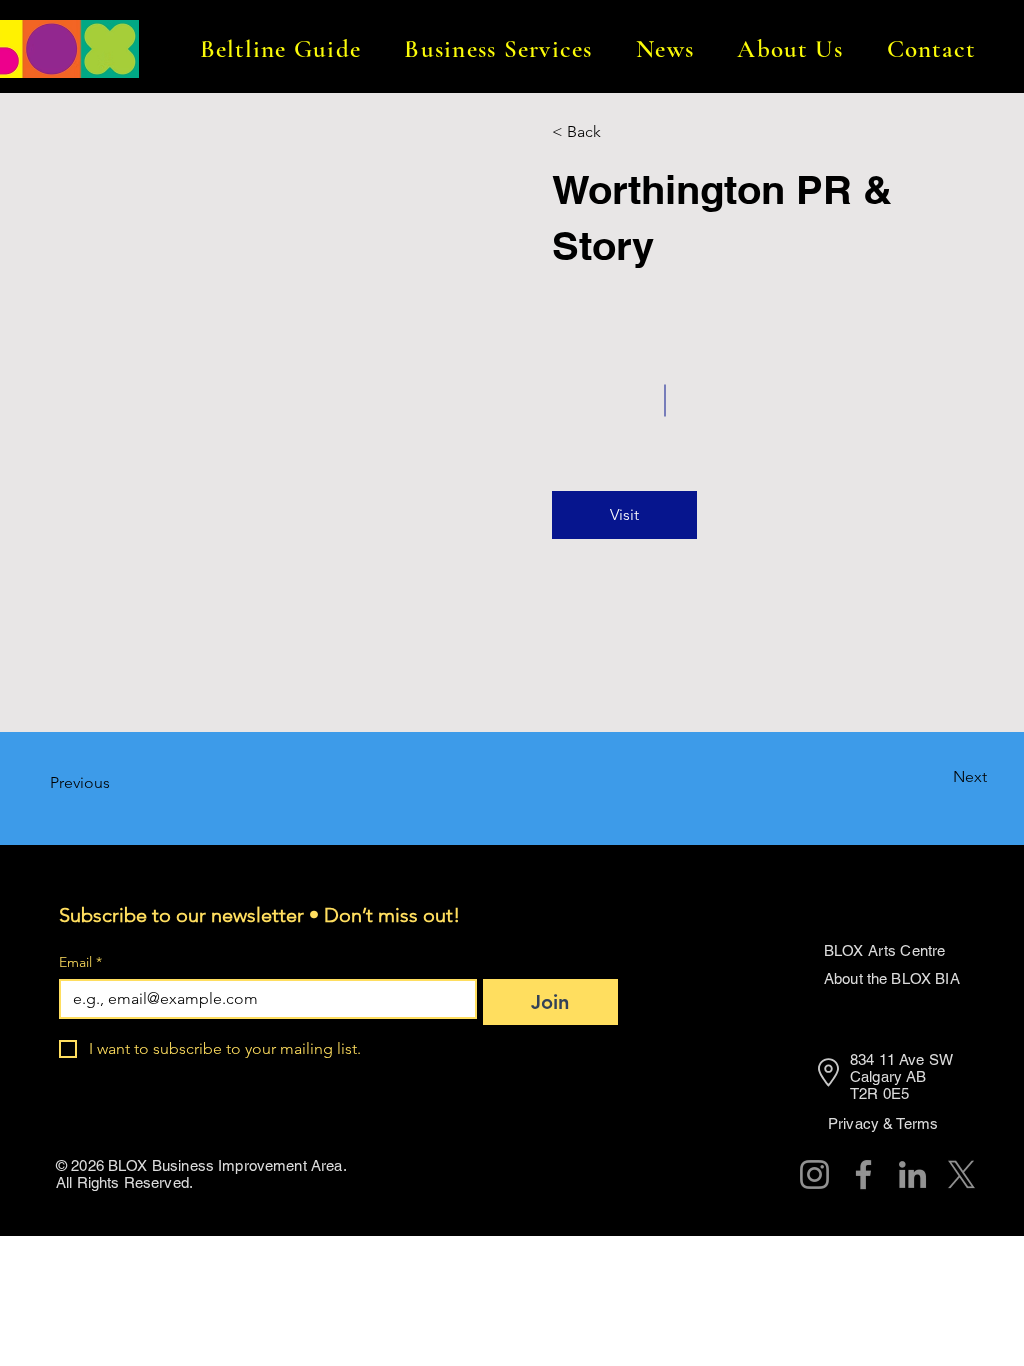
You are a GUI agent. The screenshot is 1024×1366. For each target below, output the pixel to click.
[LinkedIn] (912, 1174)
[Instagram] (814, 1174)
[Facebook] (863, 1174)
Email (80, 962)
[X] (961, 1174)
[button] (280, 49)
